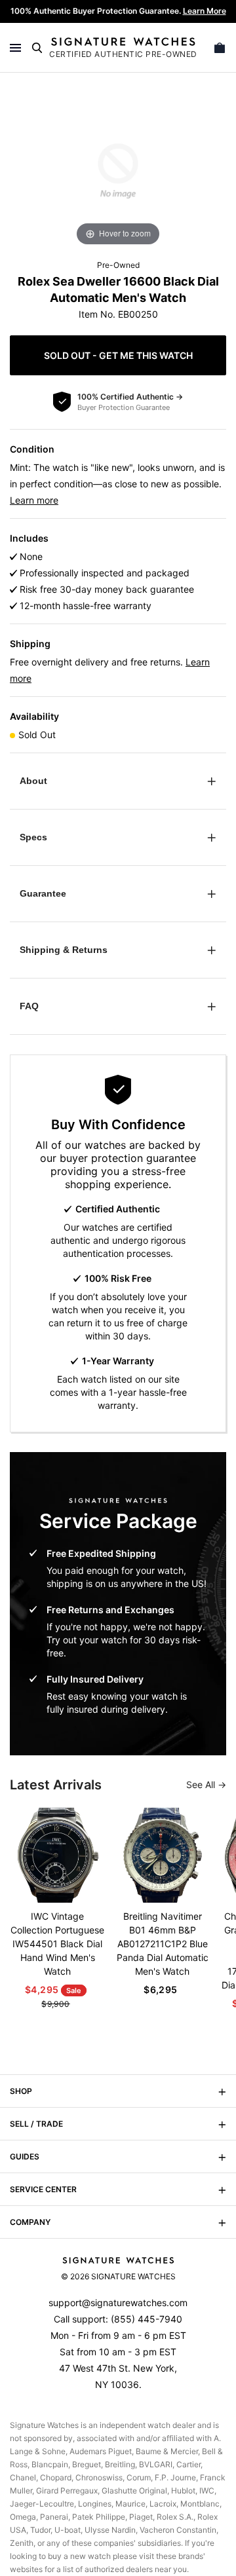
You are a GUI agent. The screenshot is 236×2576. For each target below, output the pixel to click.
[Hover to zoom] (118, 170)
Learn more (34, 500)
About (33, 781)
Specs (33, 837)
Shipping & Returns (64, 950)
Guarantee (43, 893)
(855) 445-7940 (147, 2319)
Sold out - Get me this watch (118, 355)
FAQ (29, 1006)
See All (202, 1784)
